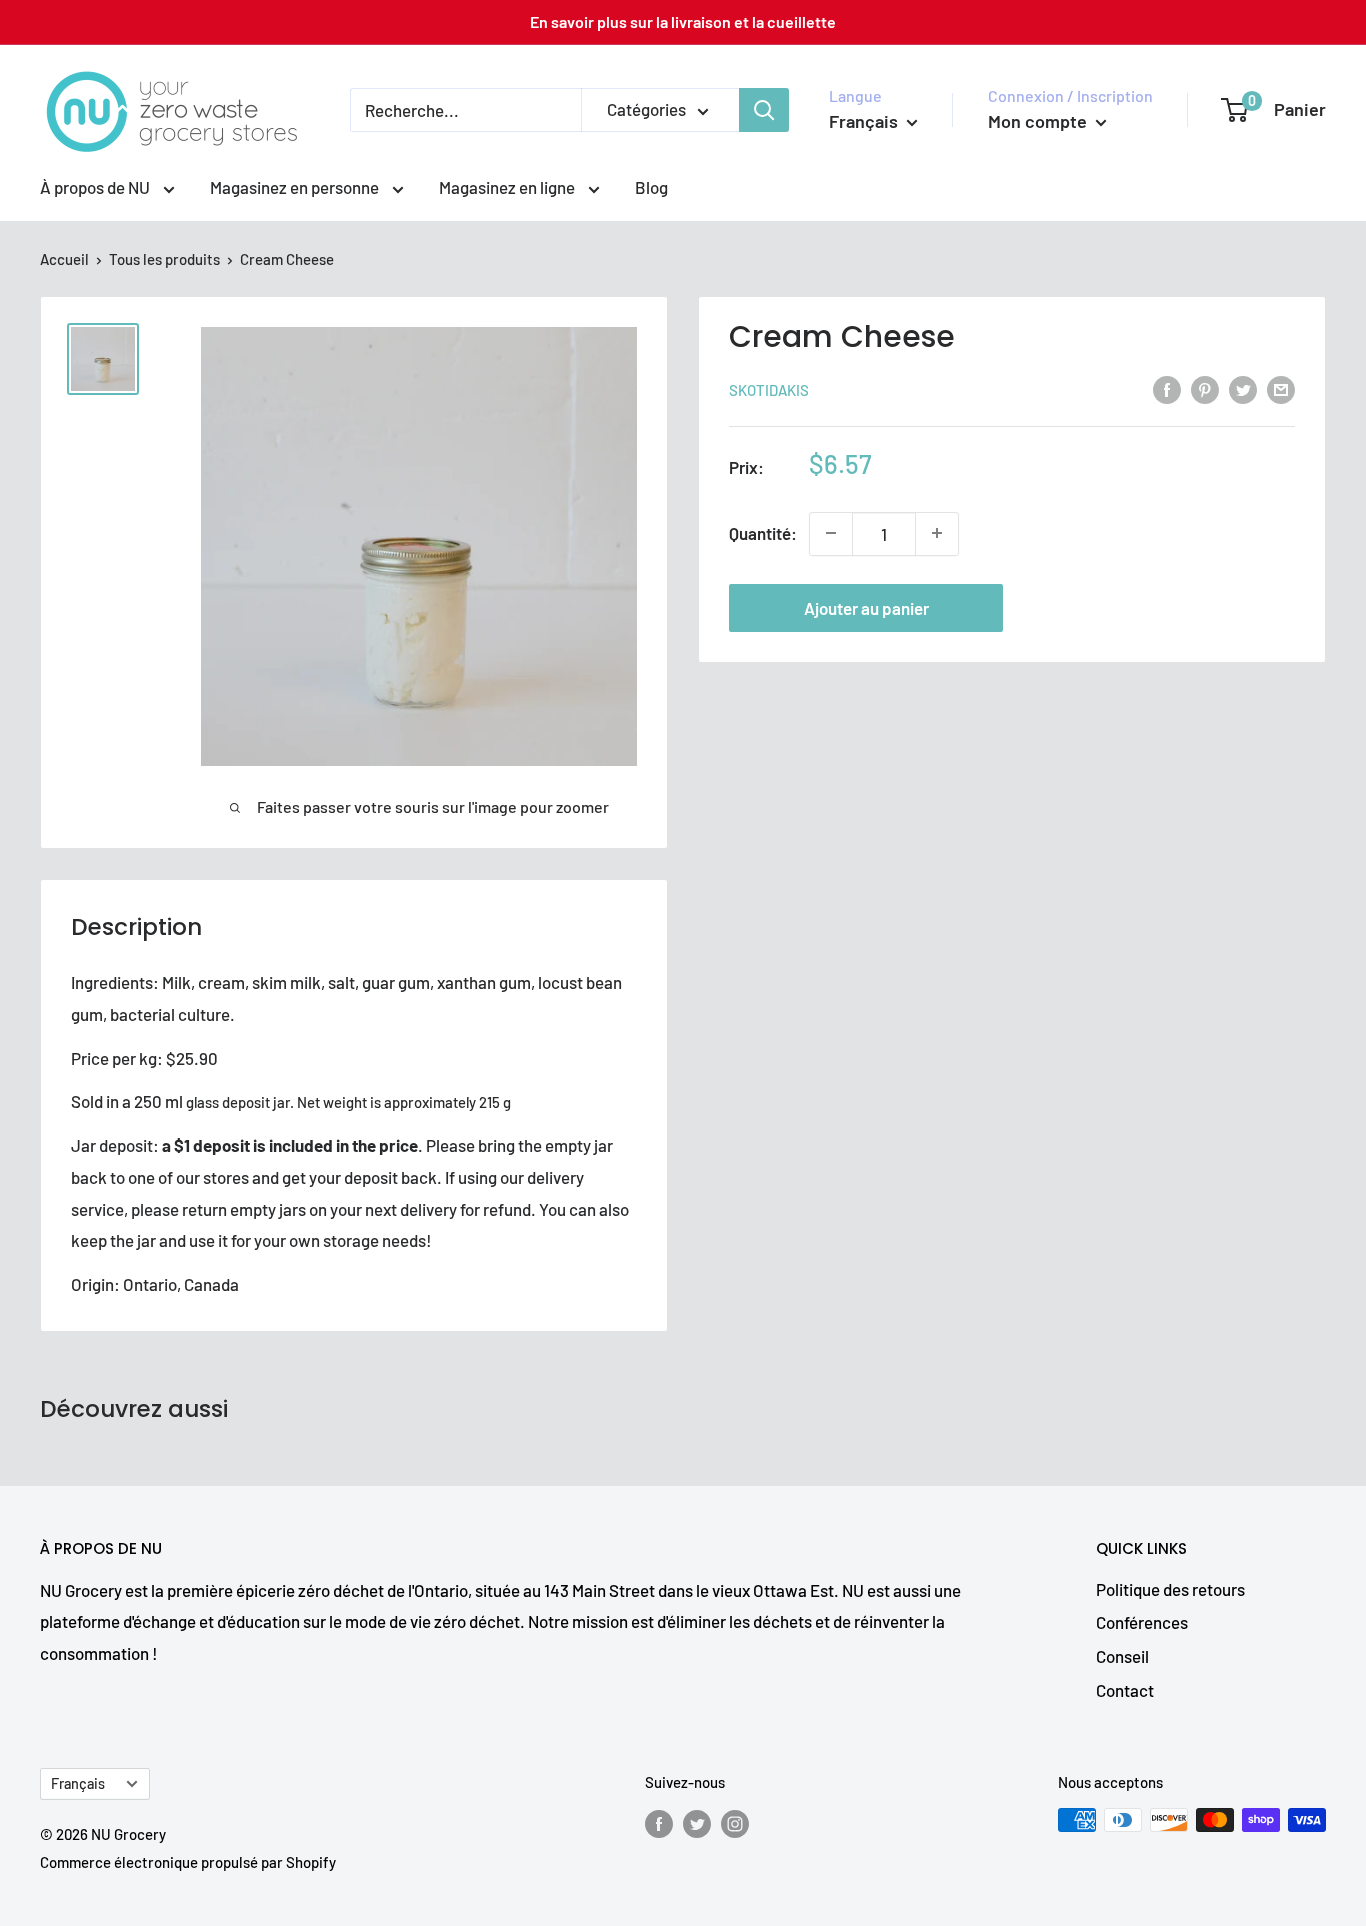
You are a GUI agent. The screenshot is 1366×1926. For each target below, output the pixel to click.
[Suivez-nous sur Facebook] (659, 1823)
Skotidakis (769, 390)
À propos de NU (96, 187)
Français (78, 1783)
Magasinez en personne (296, 187)
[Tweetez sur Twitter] (1243, 388)
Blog (651, 187)
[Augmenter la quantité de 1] (937, 533)
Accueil (64, 259)
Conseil (1122, 1656)
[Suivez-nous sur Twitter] (697, 1823)
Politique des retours (1170, 1589)
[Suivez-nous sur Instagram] (735, 1823)
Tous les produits (164, 259)
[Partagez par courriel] (1281, 388)
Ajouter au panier (866, 607)
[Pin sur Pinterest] (1205, 388)
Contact (1125, 1690)
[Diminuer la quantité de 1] (831, 533)
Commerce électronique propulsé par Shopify (188, 1862)
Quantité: (763, 533)
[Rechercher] (764, 110)
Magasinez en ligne (508, 187)
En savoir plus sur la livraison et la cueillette (683, 21)
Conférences (1142, 1622)
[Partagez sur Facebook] (1167, 388)
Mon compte (1039, 121)
